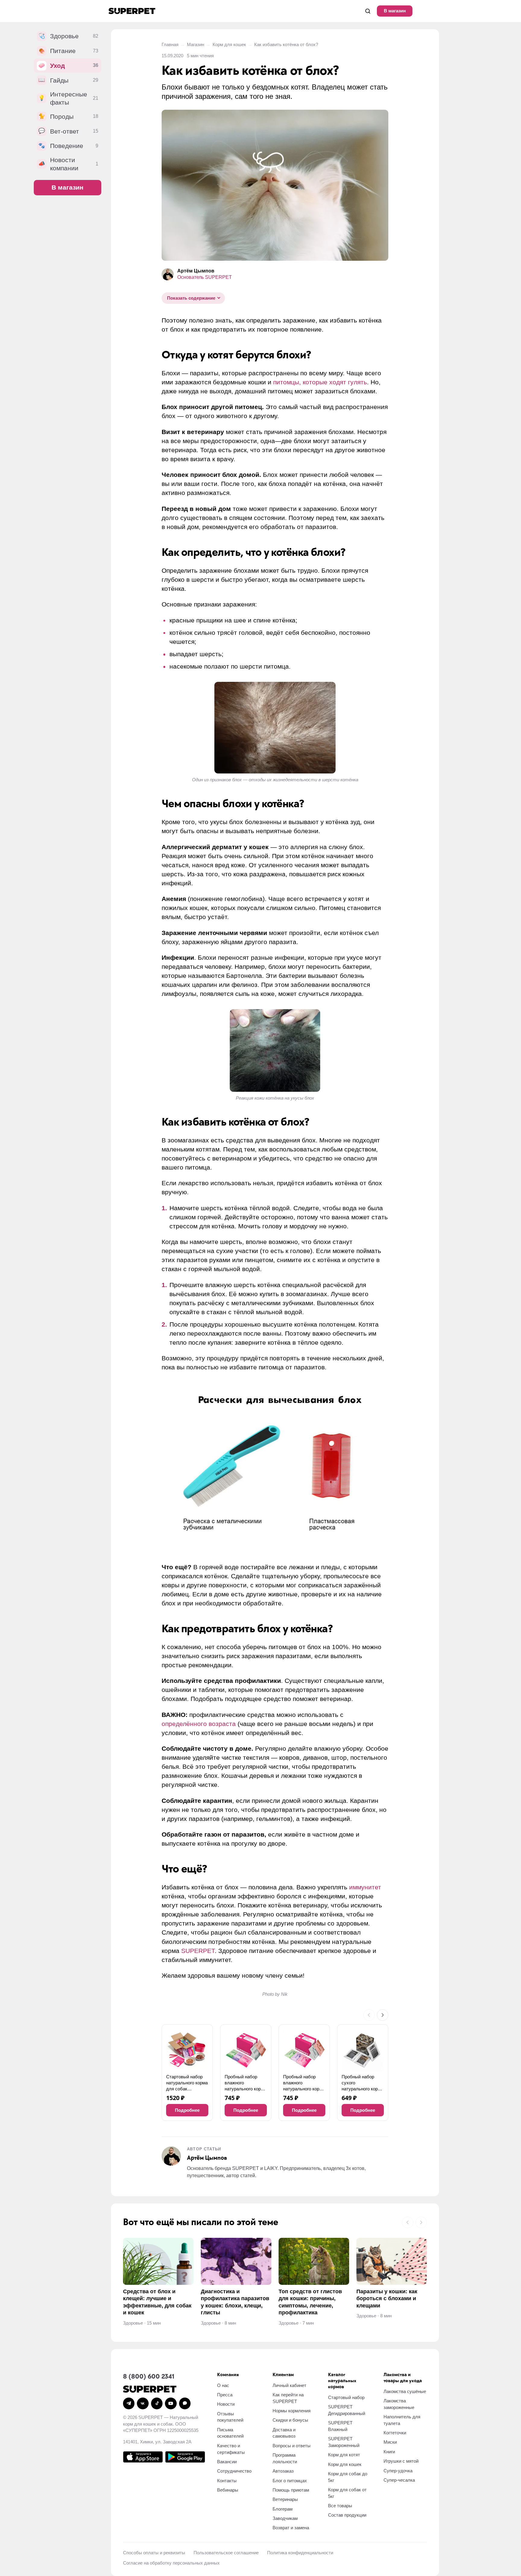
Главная (170, 44)
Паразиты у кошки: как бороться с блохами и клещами (387, 2299)
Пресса (225, 2395)
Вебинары (228, 2490)
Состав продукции (347, 2515)
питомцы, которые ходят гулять (320, 382)
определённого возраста (199, 1724)
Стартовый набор (346, 2397)
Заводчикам (285, 2518)
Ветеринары (285, 2499)
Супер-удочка (398, 2471)
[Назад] (369, 2015)
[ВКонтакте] (143, 2403)
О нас (223, 2385)
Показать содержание (191, 298)
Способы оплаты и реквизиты (154, 2553)
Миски (390, 2442)
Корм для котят (344, 2455)
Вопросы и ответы (292, 2446)
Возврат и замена (291, 2528)
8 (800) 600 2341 (149, 2377)
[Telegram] (129, 2403)
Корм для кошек (229, 44)
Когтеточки (395, 2433)
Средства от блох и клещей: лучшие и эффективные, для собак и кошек (157, 2302)
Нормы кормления (292, 2411)
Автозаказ (283, 2471)
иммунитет (365, 1887)
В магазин (395, 11)
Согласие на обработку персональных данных (171, 2563)
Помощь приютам (291, 2490)
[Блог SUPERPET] (132, 11)
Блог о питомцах (290, 2481)
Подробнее (187, 2110)
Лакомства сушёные (405, 2391)
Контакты (227, 2481)
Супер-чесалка (399, 2480)
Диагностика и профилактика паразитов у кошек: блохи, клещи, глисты (235, 2302)
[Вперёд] (383, 2015)
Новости (226, 2404)
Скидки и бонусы (290, 2420)
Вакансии (227, 2462)
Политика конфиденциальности (300, 2553)
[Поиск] (368, 11)
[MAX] (185, 2403)
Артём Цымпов (196, 271)
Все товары (340, 2506)
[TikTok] (157, 2403)
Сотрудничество (234, 2471)
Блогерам (283, 2509)
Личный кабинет (289, 2385)
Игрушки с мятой (401, 2461)
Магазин (196, 44)
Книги (389, 2452)
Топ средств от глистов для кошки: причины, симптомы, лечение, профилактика (310, 2302)
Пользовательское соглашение (226, 2553)
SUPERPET (198, 1951)
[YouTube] (171, 2403)
